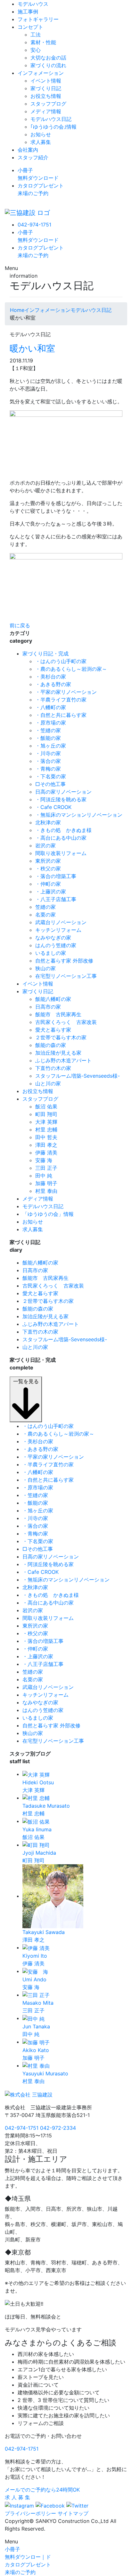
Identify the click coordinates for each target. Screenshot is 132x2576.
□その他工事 (50, 784)
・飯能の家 (48, 738)
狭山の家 (45, 968)
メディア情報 (46, 111)
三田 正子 (46, 1168)
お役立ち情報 (46, 96)
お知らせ (41, 134)
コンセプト (30, 27)
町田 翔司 (46, 1114)
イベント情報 (46, 81)
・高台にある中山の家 (61, 838)
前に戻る (20, 625)
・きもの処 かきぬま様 (63, 830)
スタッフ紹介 (33, 157)
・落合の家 (48, 761)
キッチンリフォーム (58, 930)
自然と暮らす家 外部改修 (64, 961)
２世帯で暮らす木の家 (61, 1037)
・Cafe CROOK (53, 807)
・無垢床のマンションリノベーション (79, 815)
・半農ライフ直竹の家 (61, 700)
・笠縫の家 (48, 730)
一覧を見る (26, 1381)
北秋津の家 (48, 822)
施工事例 (28, 12)
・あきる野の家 (53, 684)
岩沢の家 (45, 845)
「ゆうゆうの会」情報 (48, 1214)
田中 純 (44, 1176)
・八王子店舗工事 (56, 899)
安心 (36, 50)
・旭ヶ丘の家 (51, 746)
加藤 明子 (46, 1183)
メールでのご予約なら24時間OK (42, 2490)
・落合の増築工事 (56, 876)
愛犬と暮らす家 (53, 1030)
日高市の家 (48, 1007)
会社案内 (28, 150)
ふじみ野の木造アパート (63, 1060)
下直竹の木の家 (53, 1068)
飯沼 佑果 (46, 1106)
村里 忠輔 (46, 1129)
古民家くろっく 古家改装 (66, 1022)
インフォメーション (41, 73)
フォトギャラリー (38, 19)
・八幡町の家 (51, 707)
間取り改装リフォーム (61, 853)
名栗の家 (45, 915)
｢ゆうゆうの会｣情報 (54, 127)
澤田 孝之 (46, 1145)
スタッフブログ (48, 104)
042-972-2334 (58, 2128)
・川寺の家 (48, 753)
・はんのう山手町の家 (61, 661)
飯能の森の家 (51, 1045)
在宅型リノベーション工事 (66, 976)
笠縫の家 (45, 907)
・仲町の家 (48, 884)
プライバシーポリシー (30, 2513)
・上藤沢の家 (51, 892)
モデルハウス (33, 4)
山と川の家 (48, 1083)
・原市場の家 (51, 723)
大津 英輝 (46, 1122)
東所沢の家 (48, 861)
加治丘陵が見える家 (58, 1053)
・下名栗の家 (51, 776)
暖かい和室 (32, 348)
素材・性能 (43, 42)
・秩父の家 (48, 868)
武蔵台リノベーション (61, 922)
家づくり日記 (46, 88)
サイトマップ (73, 2513)
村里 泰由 (46, 1191)
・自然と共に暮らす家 (61, 715)
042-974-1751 (34, 225)
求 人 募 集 (17, 2497)
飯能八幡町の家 (53, 999)
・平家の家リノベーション (66, 692)
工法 (36, 35)
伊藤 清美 (46, 1153)
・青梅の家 (48, 769)
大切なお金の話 (48, 58)
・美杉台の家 (51, 677)
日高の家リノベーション (63, 792)
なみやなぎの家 (53, 938)
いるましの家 (51, 953)
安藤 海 (44, 1160)
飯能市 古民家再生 (58, 1014)
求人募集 (41, 142)
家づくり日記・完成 (45, 654)
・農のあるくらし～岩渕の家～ (71, 669)
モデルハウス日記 (51, 119)
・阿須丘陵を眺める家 (61, 799)
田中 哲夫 (46, 1137)
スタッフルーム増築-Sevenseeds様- (78, 1076)
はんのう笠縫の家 (56, 945)
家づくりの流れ (48, 65)
